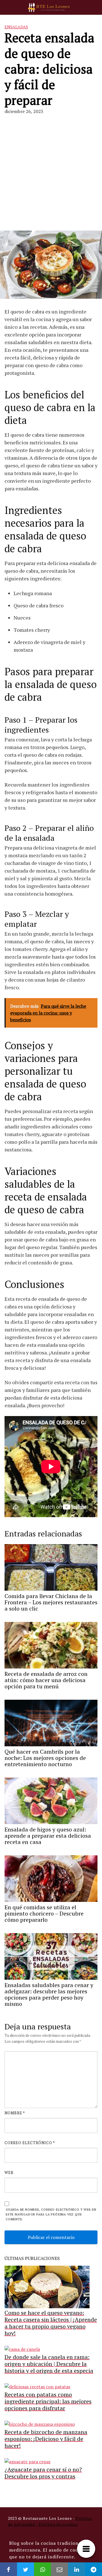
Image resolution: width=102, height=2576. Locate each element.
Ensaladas (16, 27)
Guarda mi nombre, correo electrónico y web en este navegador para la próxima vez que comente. (51, 2214)
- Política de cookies (57, 2524)
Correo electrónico (30, 2143)
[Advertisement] (51, 173)
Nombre (15, 2113)
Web (9, 2173)
